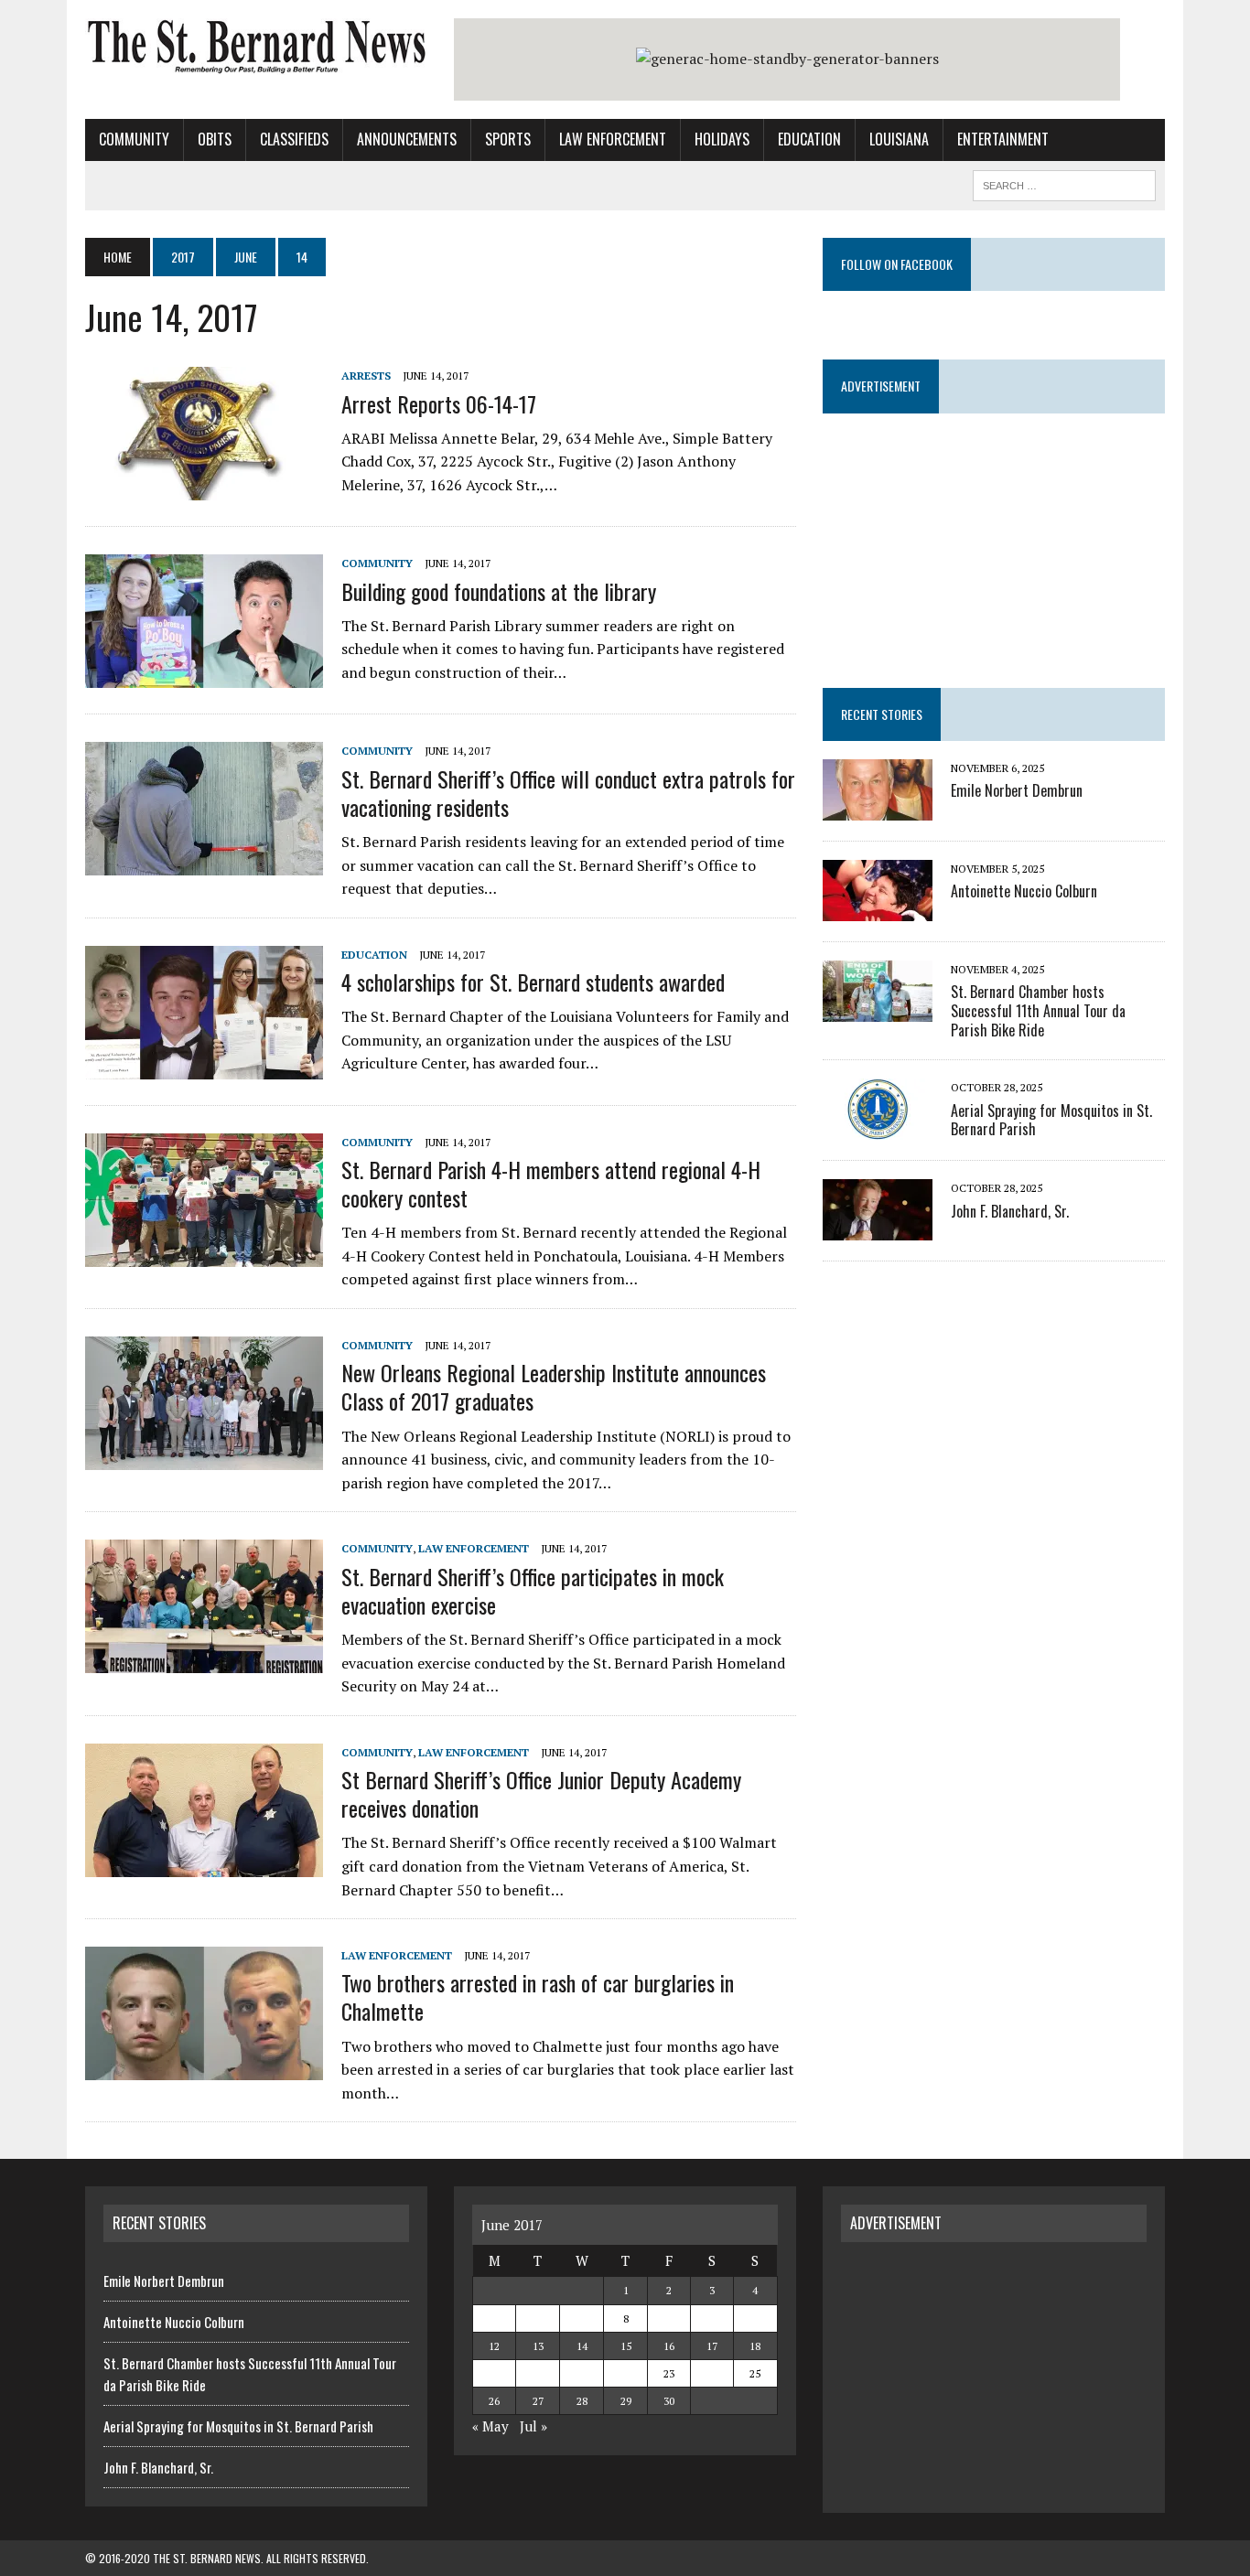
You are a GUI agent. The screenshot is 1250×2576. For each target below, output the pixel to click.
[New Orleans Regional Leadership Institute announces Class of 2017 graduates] (204, 1457)
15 (626, 2346)
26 (494, 2401)
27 (538, 2401)
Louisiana (899, 139)
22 (626, 2373)
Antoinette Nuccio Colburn (1024, 891)
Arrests (366, 376)
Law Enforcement (613, 139)
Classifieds (294, 139)
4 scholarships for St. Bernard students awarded (533, 982)
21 (582, 2373)
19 (494, 2373)
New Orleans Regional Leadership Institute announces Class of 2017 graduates (554, 1386)
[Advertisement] (994, 2375)
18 (755, 2346)
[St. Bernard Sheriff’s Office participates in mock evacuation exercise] (204, 1661)
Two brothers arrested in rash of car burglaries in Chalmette (538, 1996)
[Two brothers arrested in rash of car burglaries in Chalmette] (204, 2068)
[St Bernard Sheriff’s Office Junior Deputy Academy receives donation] (204, 1864)
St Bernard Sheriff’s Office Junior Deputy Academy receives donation (541, 1793)
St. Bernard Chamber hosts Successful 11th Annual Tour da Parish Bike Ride (1038, 1011)
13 (538, 2346)
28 (582, 2401)
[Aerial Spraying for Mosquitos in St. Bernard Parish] (878, 1128)
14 (582, 2346)
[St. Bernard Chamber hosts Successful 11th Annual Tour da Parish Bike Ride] (878, 1009)
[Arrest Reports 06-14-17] (204, 488)
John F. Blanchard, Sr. (1010, 1211)
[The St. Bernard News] (256, 47)
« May (490, 2426)
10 (712, 2318)
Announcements (407, 139)
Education (809, 139)
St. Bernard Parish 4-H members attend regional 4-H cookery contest (551, 1183)
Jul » (533, 2426)
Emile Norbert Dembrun (1017, 790)
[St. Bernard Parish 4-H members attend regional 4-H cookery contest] (204, 1254)
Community (134, 139)
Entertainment (1003, 139)
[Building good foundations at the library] (204, 676)
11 (755, 2318)
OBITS (215, 139)
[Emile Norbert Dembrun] (878, 808)
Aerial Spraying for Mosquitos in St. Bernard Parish (1051, 1120)
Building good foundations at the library (499, 591)
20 (538, 2373)
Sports (508, 139)
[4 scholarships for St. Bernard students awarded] (204, 1067)
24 (712, 2373)
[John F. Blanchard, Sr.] (878, 1229)
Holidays (722, 139)
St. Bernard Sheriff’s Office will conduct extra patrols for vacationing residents (568, 793)
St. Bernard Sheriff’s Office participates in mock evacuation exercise (533, 1590)
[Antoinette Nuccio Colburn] (878, 908)
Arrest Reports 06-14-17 (439, 403)
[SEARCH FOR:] (1064, 183)
